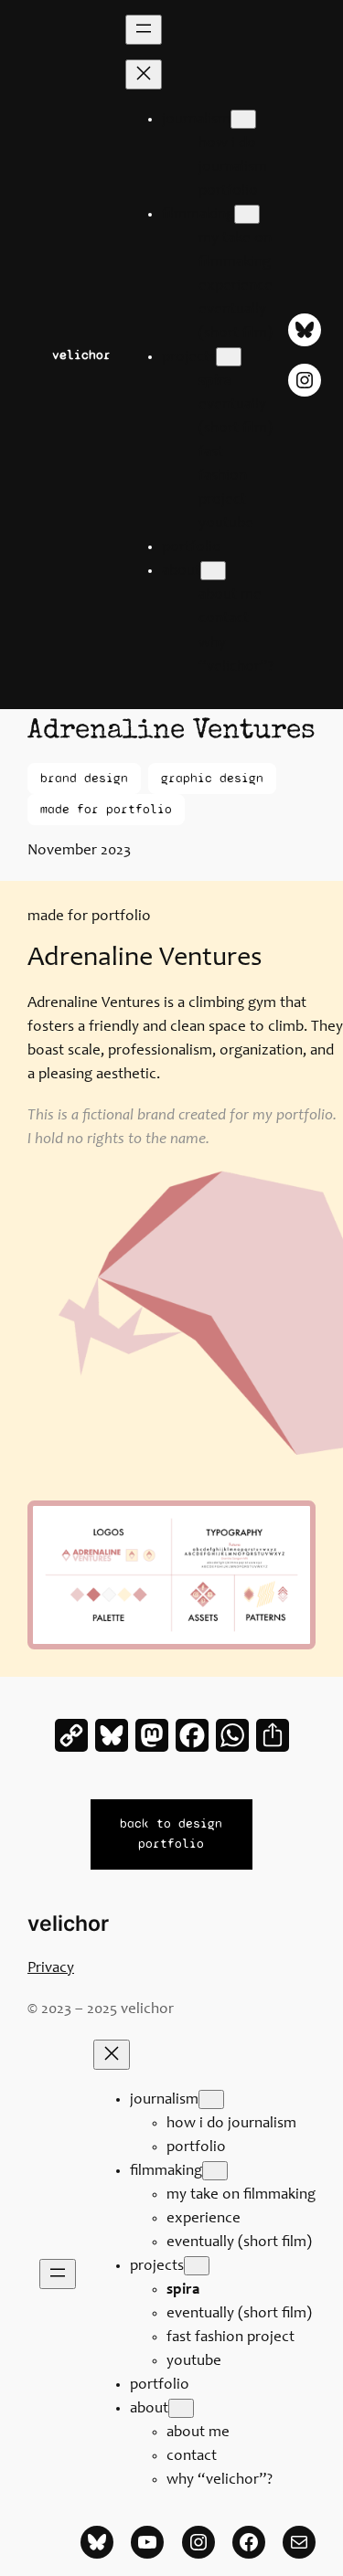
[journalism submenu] (243, 119)
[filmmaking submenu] (247, 214)
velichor (81, 355)
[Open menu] (144, 30)
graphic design (212, 778)
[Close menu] (144, 74)
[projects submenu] (229, 357)
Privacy (51, 1969)
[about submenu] (213, 571)
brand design (84, 778)
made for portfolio (106, 809)
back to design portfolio (171, 1834)
